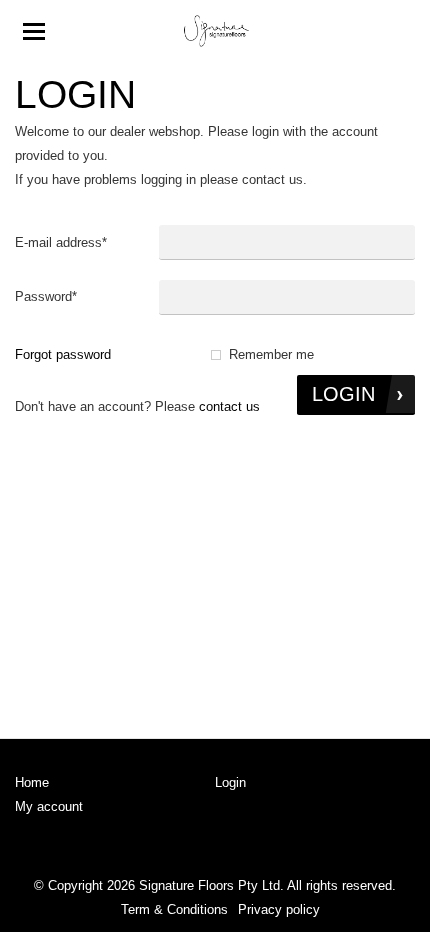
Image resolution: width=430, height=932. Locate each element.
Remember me (271, 354)
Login (230, 782)
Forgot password (63, 354)
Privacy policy (279, 909)
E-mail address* (61, 242)
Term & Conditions (174, 909)
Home (32, 782)
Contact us (229, 406)
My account (49, 806)
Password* (46, 296)
